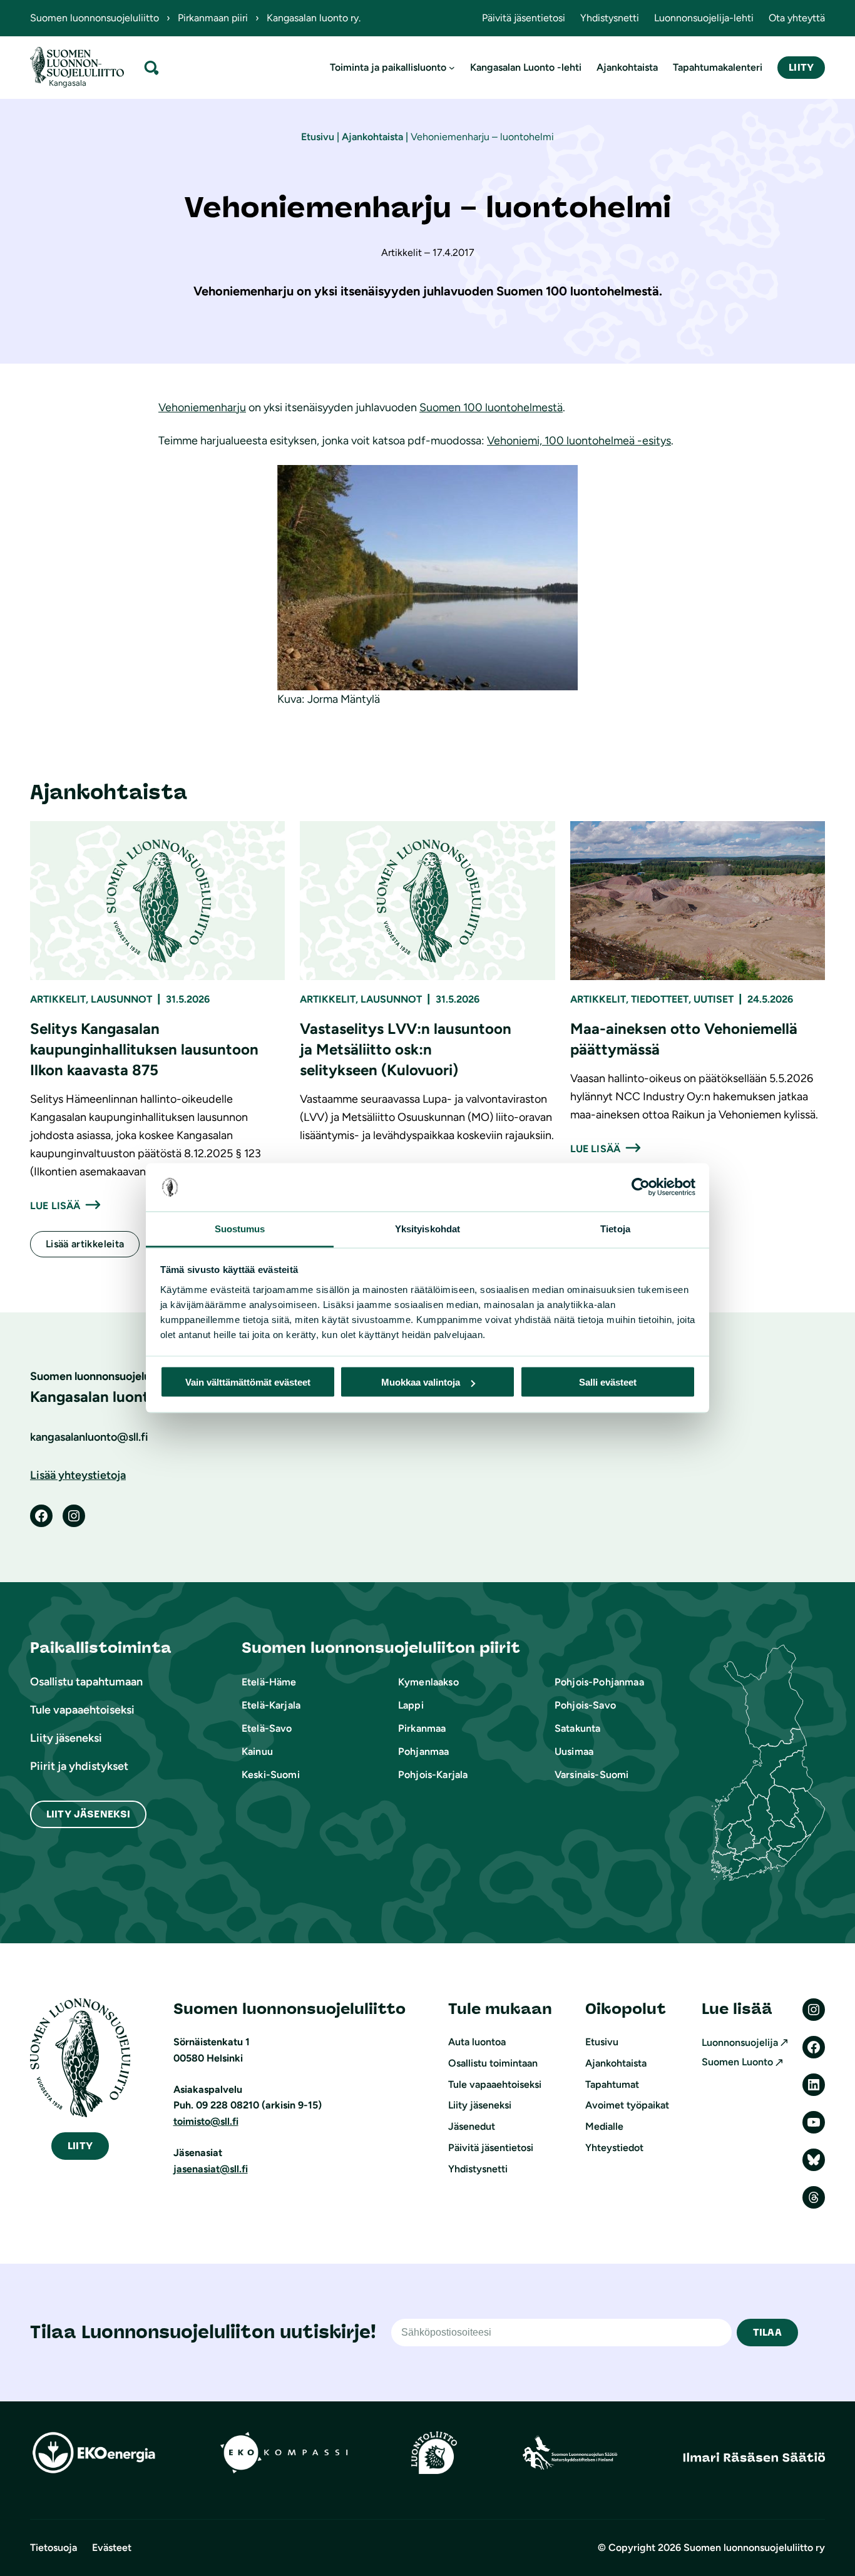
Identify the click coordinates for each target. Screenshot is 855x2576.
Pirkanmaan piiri (213, 18)
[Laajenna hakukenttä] (151, 67)
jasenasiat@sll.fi (211, 2169)
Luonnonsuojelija (740, 2042)
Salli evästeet (608, 1382)
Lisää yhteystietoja (78, 1475)
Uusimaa (574, 1751)
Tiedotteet (660, 999)
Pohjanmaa (423, 1751)
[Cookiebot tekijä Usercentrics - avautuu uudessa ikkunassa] (641, 1187)
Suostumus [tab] (240, 1228)
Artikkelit (58, 999)
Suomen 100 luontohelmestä (491, 407)
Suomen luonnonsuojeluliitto (95, 18)
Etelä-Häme (269, 1682)
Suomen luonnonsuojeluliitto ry (754, 2548)
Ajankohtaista (372, 137)
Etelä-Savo (267, 1728)
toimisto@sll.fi (206, 2121)
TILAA (767, 2332)
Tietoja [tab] (615, 1228)
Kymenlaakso (428, 1682)
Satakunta (577, 1728)
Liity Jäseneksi (88, 1814)
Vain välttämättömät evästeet (248, 1382)
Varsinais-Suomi (591, 1775)
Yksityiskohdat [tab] (427, 1228)
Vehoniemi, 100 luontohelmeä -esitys (579, 441)
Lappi (411, 1705)
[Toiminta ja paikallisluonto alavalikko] (452, 68)
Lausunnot (121, 999)
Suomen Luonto (737, 2062)
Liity (801, 67)
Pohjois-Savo (585, 1705)
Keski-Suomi (271, 1775)
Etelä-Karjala (271, 1705)
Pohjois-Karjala (433, 1775)
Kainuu (257, 1751)
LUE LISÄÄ (55, 1206)
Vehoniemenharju (202, 407)
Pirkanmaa (422, 1728)
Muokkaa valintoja (421, 1382)
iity (80, 2146)
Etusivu (318, 137)
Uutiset (714, 999)
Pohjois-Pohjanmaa (599, 1682)
